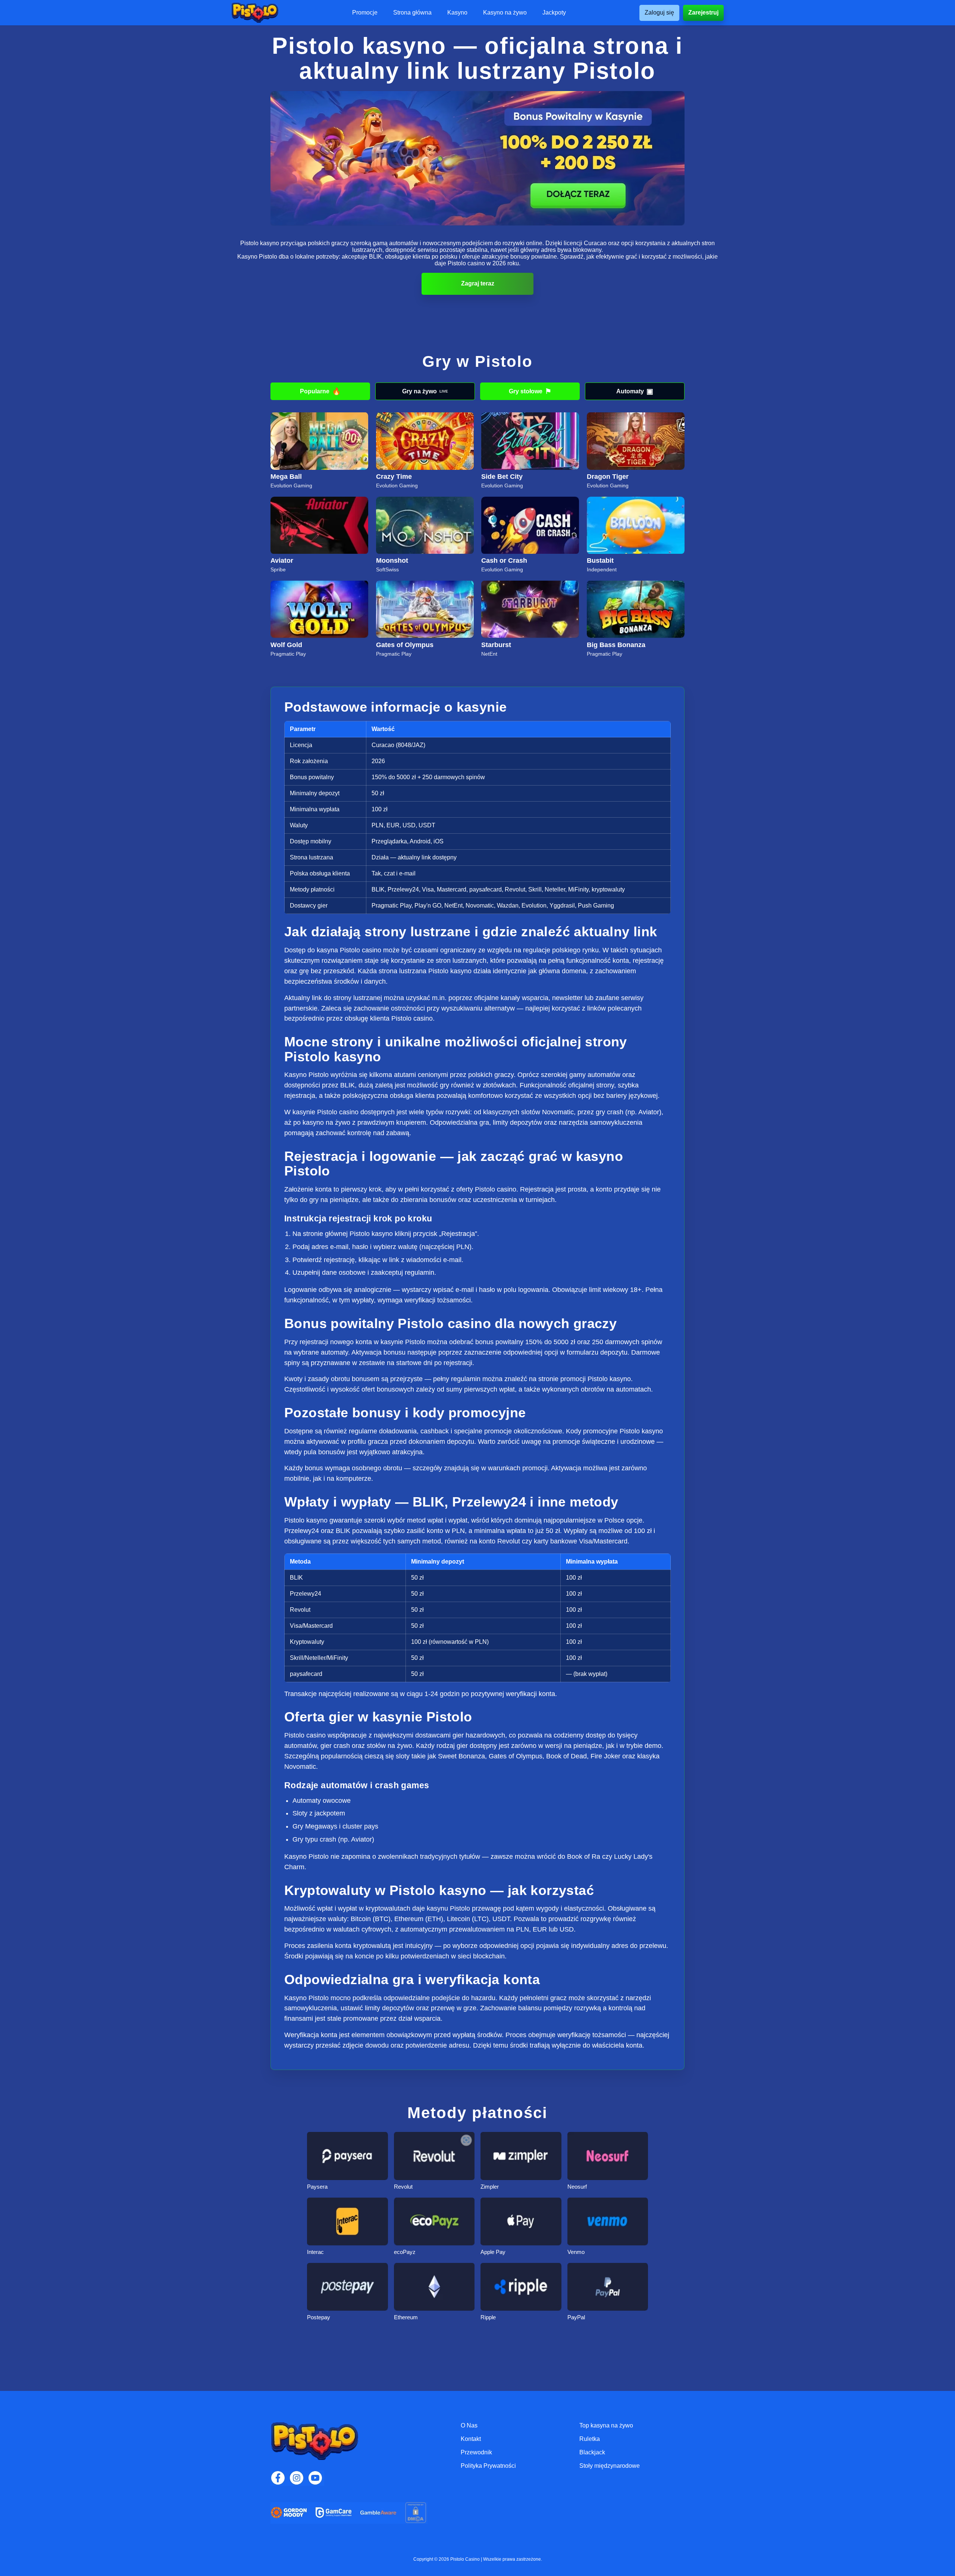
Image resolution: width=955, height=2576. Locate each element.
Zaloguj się (659, 13)
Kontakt (471, 2439)
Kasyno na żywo (505, 13)
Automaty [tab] (635, 391)
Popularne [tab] (320, 391)
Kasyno (457, 13)
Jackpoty (554, 13)
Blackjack (592, 2452)
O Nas (469, 2425)
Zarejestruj (703, 13)
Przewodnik (476, 2452)
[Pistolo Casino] (255, 13)
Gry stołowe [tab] (530, 391)
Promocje (365, 13)
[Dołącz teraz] (477, 158)
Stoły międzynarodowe (610, 2466)
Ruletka (590, 2439)
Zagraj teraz (478, 283)
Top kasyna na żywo (606, 2425)
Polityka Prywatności (488, 2466)
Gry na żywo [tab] (425, 391)
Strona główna (412, 13)
